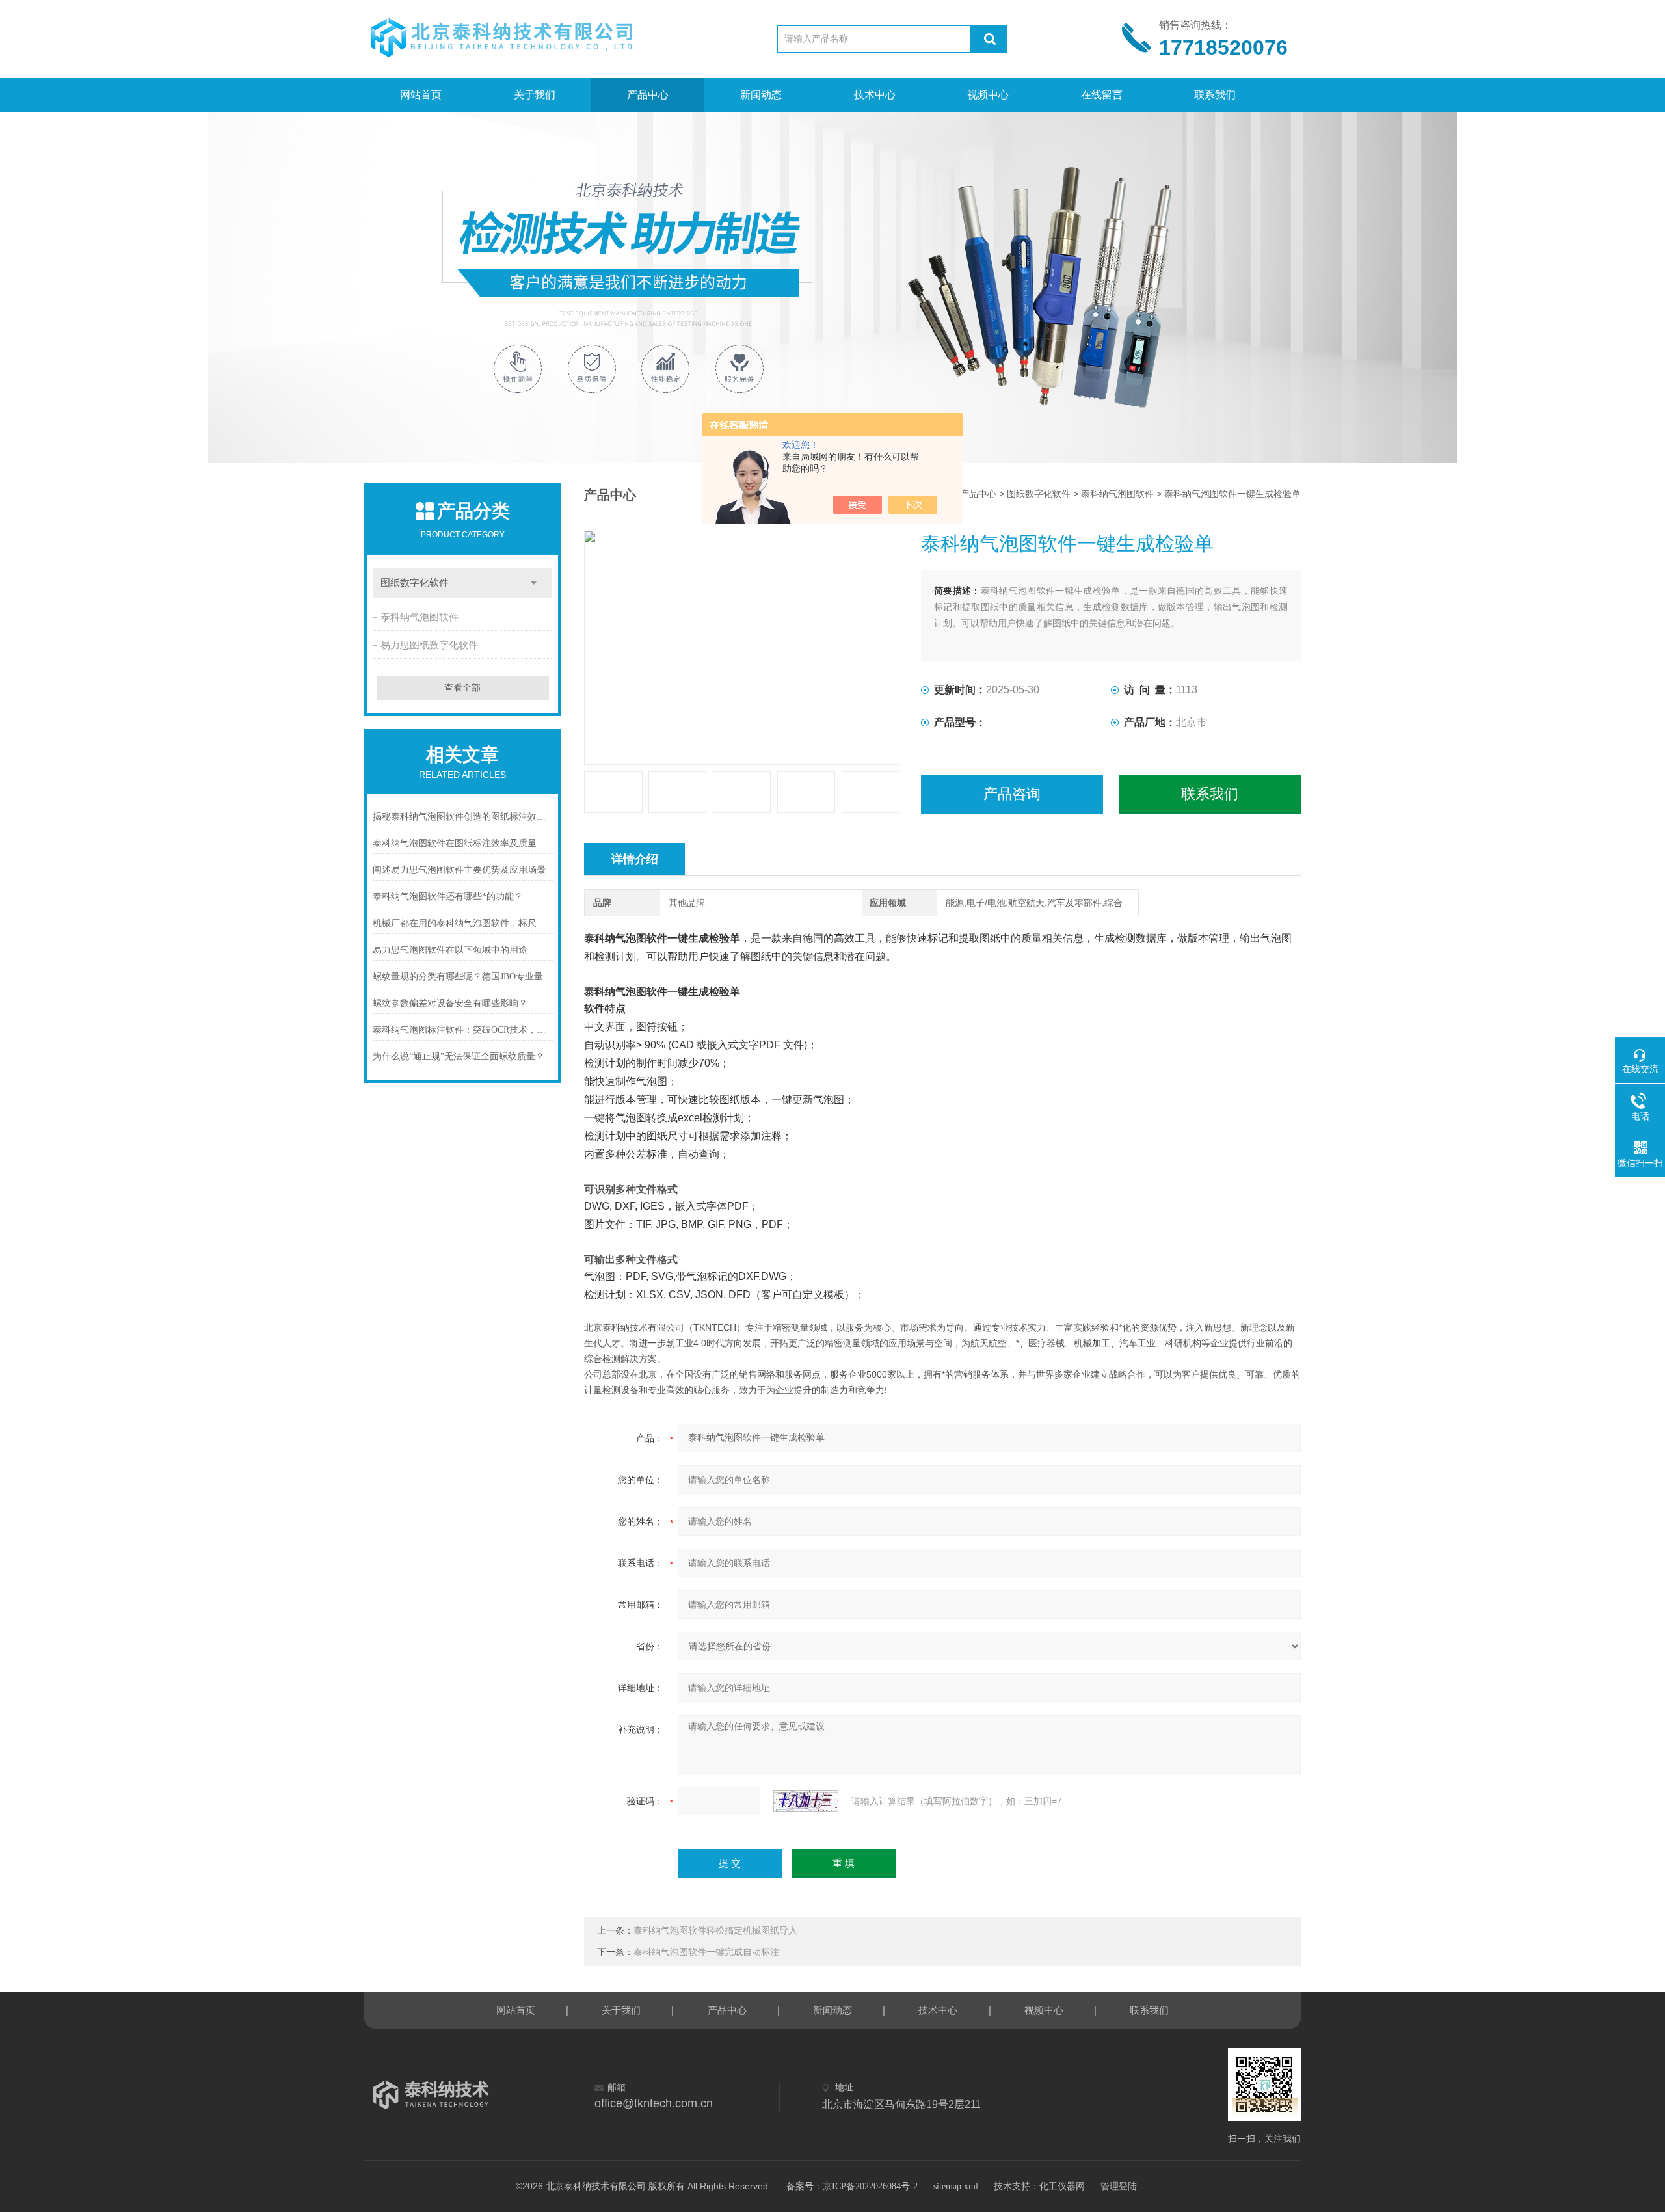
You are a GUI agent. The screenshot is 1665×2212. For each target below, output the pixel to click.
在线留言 (1102, 95)
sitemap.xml (956, 2186)
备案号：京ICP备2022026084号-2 (852, 2186)
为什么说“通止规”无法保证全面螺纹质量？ (459, 1057)
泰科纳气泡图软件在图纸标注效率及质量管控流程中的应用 (463, 843)
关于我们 (535, 95)
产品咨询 (1012, 794)
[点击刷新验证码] (806, 1801)
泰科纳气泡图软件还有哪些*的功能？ (448, 897)
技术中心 (875, 95)
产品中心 (648, 95)
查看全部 (462, 688)
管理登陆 (1119, 2186)
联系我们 (1215, 95)
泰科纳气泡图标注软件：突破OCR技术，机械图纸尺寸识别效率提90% (463, 1030)
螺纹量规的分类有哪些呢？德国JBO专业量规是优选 (463, 977)
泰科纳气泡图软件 (420, 617)
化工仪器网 (1062, 2186)
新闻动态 (761, 95)
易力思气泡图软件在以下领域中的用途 (450, 950)
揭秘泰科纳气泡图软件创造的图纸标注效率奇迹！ (463, 817)
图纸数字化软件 (415, 583)
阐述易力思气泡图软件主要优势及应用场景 (459, 870)
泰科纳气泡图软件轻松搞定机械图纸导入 (715, 1931)
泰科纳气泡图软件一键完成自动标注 (706, 1952)
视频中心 (988, 95)
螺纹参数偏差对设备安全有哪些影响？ (450, 1003)
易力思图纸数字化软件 (429, 645)
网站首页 (421, 95)
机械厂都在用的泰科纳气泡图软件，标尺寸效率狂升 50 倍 (463, 923)
